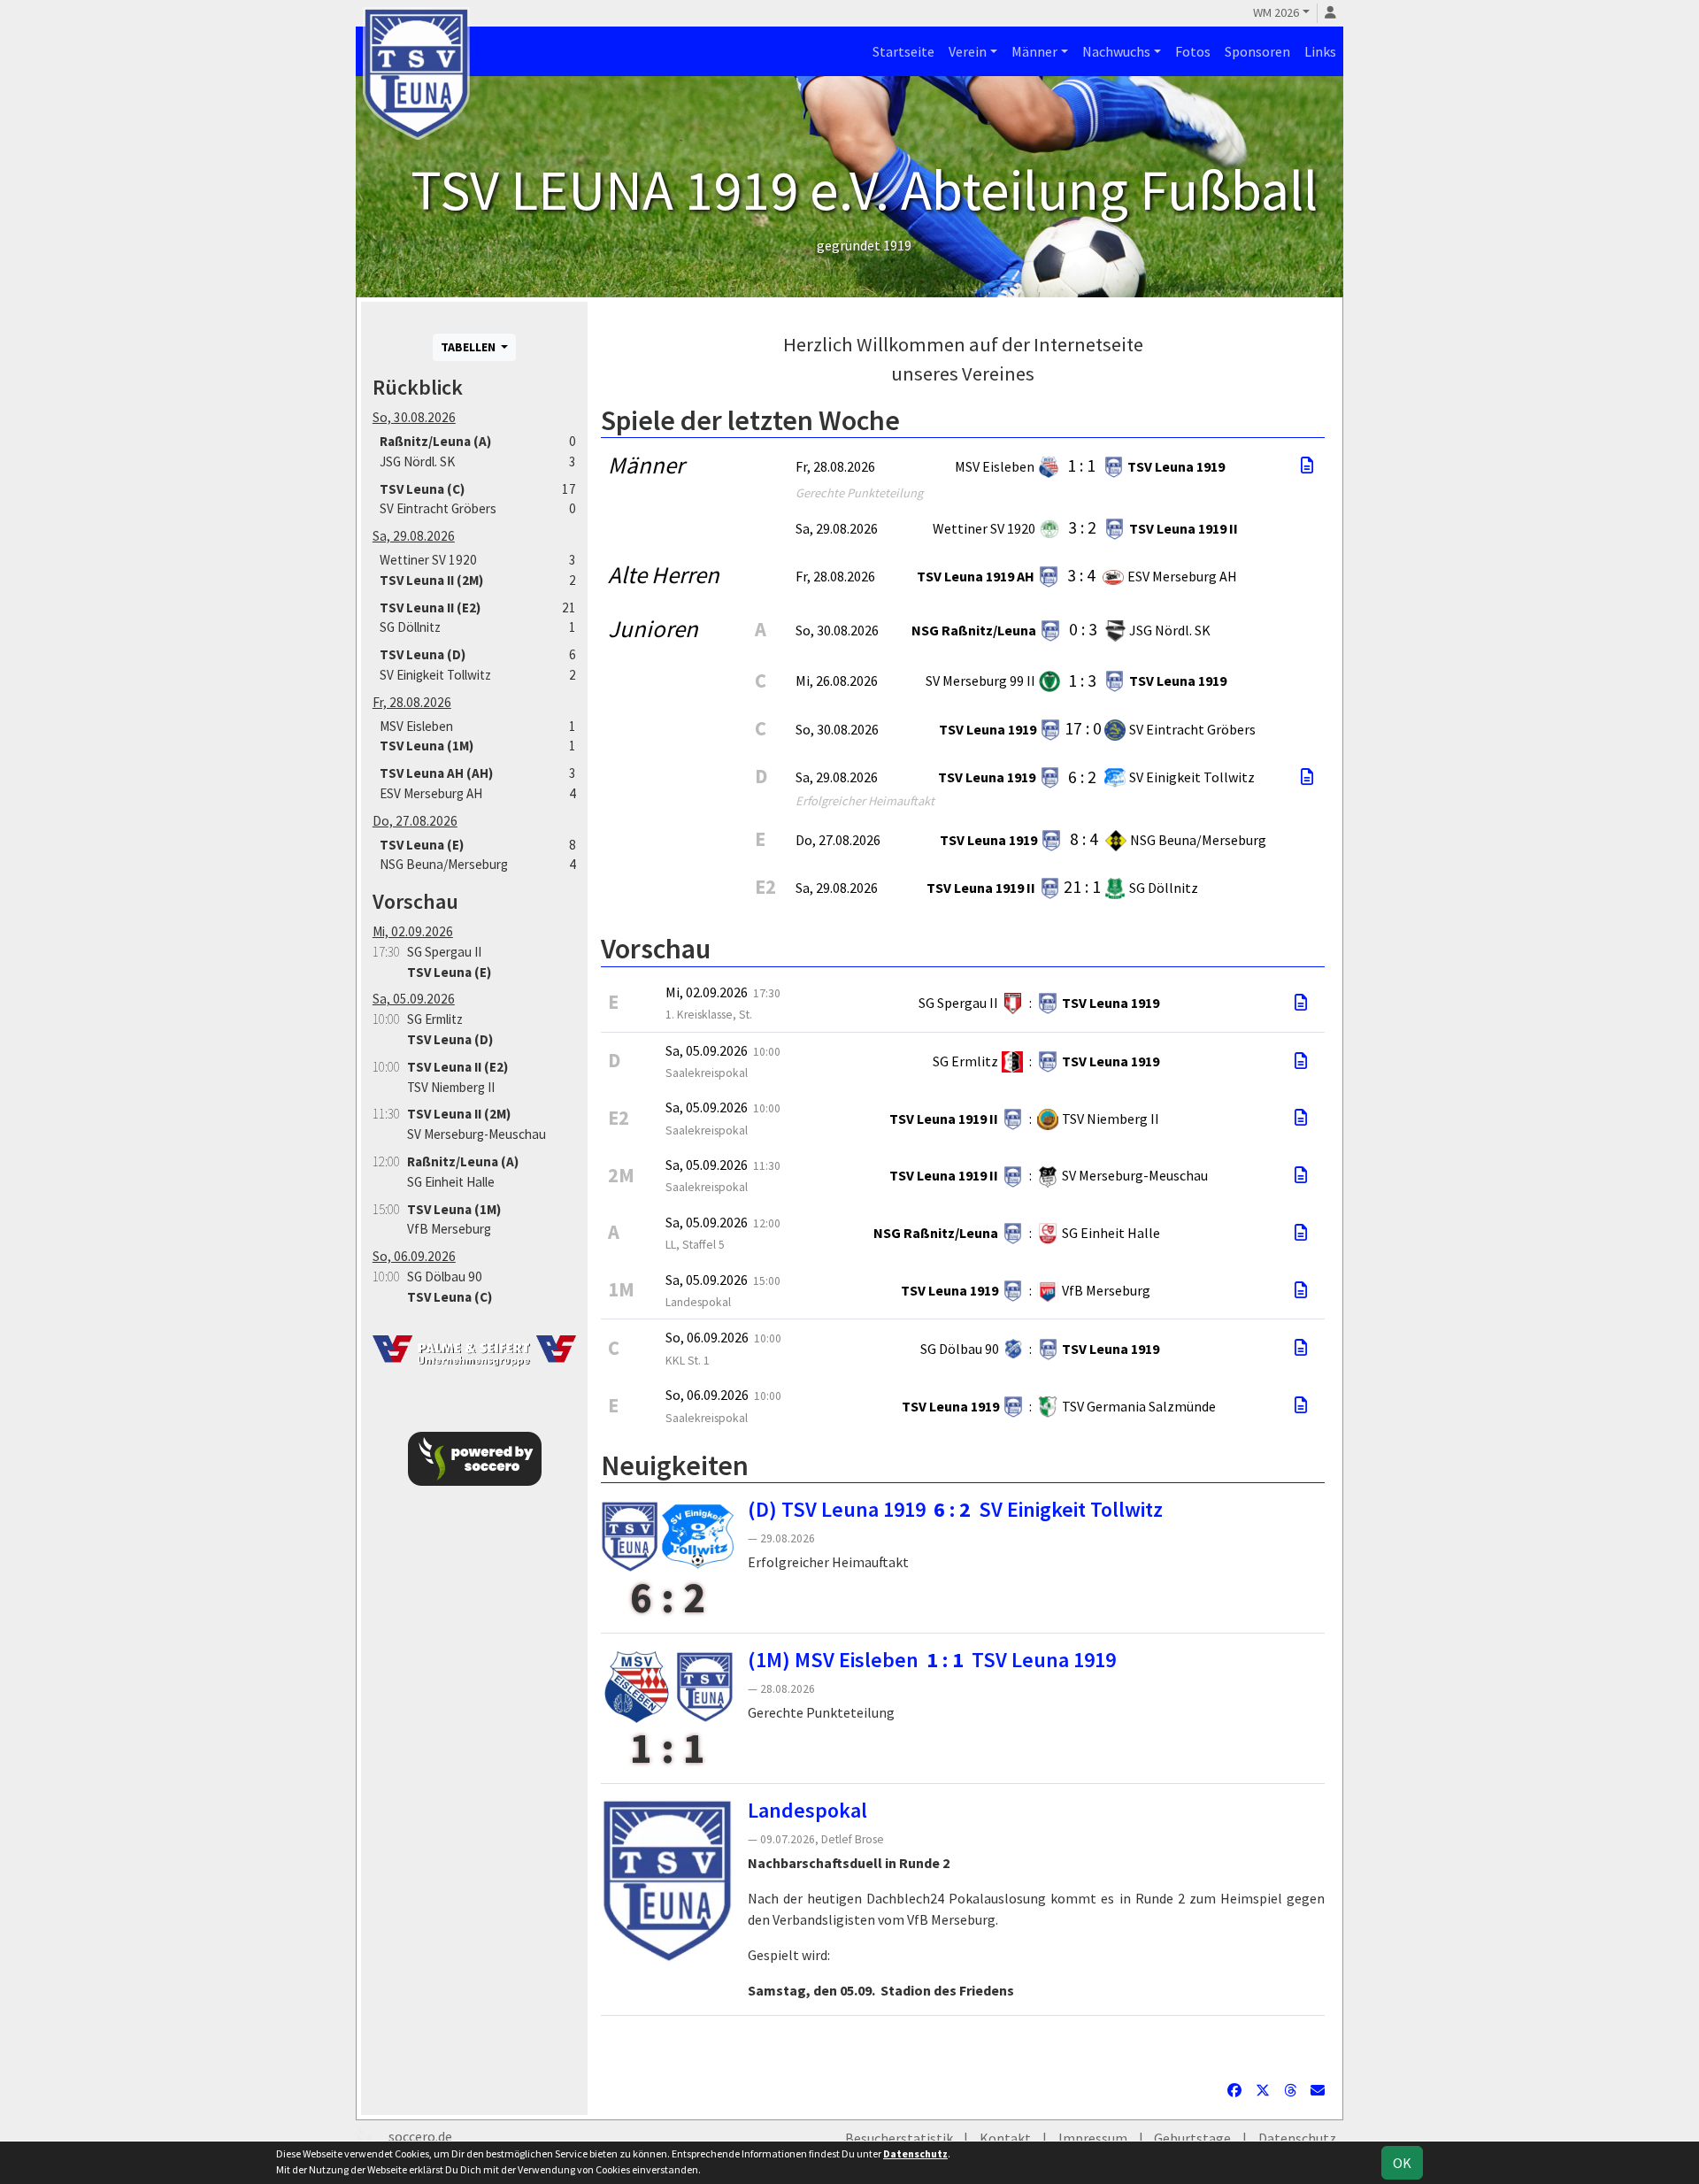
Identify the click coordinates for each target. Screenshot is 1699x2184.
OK (1402, 2163)
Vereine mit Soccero (963, 2043)
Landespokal (807, 1810)
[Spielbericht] (1307, 465)
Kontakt (1005, 2138)
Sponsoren (1257, 51)
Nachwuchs (1116, 51)
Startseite (903, 51)
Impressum (1093, 2138)
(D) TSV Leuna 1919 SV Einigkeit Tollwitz (955, 1509)
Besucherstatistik (899, 2138)
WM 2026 (1276, 12)
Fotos (1193, 51)
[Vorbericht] (1301, 1003)
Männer (1034, 51)
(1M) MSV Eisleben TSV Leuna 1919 (932, 1660)
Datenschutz (1297, 2138)
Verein (968, 51)
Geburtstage (1192, 2138)
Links (1320, 51)
